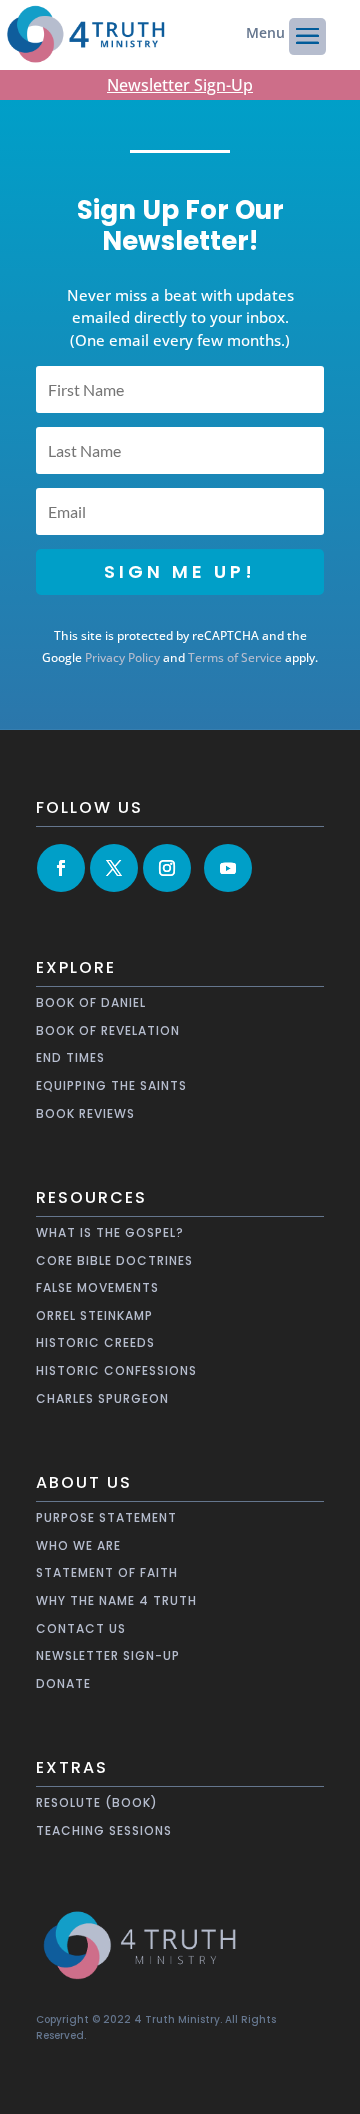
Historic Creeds (95, 1342)
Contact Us (81, 1628)
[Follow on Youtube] (228, 868)
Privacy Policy (122, 657)
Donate (63, 1683)
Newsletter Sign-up (108, 1655)
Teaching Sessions (104, 1830)
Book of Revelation (108, 1030)
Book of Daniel (91, 1002)
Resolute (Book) (97, 1802)
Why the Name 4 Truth (116, 1600)
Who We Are (78, 1545)
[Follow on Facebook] (61, 868)
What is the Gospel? (110, 1232)
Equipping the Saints (111, 1085)
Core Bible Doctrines (114, 1260)
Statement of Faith (107, 1572)
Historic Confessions (116, 1370)
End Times (70, 1057)
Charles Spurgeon (102, 1398)
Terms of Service (235, 657)
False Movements (97, 1287)
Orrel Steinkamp (94, 1315)
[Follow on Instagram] (167, 868)
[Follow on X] (114, 868)
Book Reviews (85, 1113)
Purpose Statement (106, 1517)
